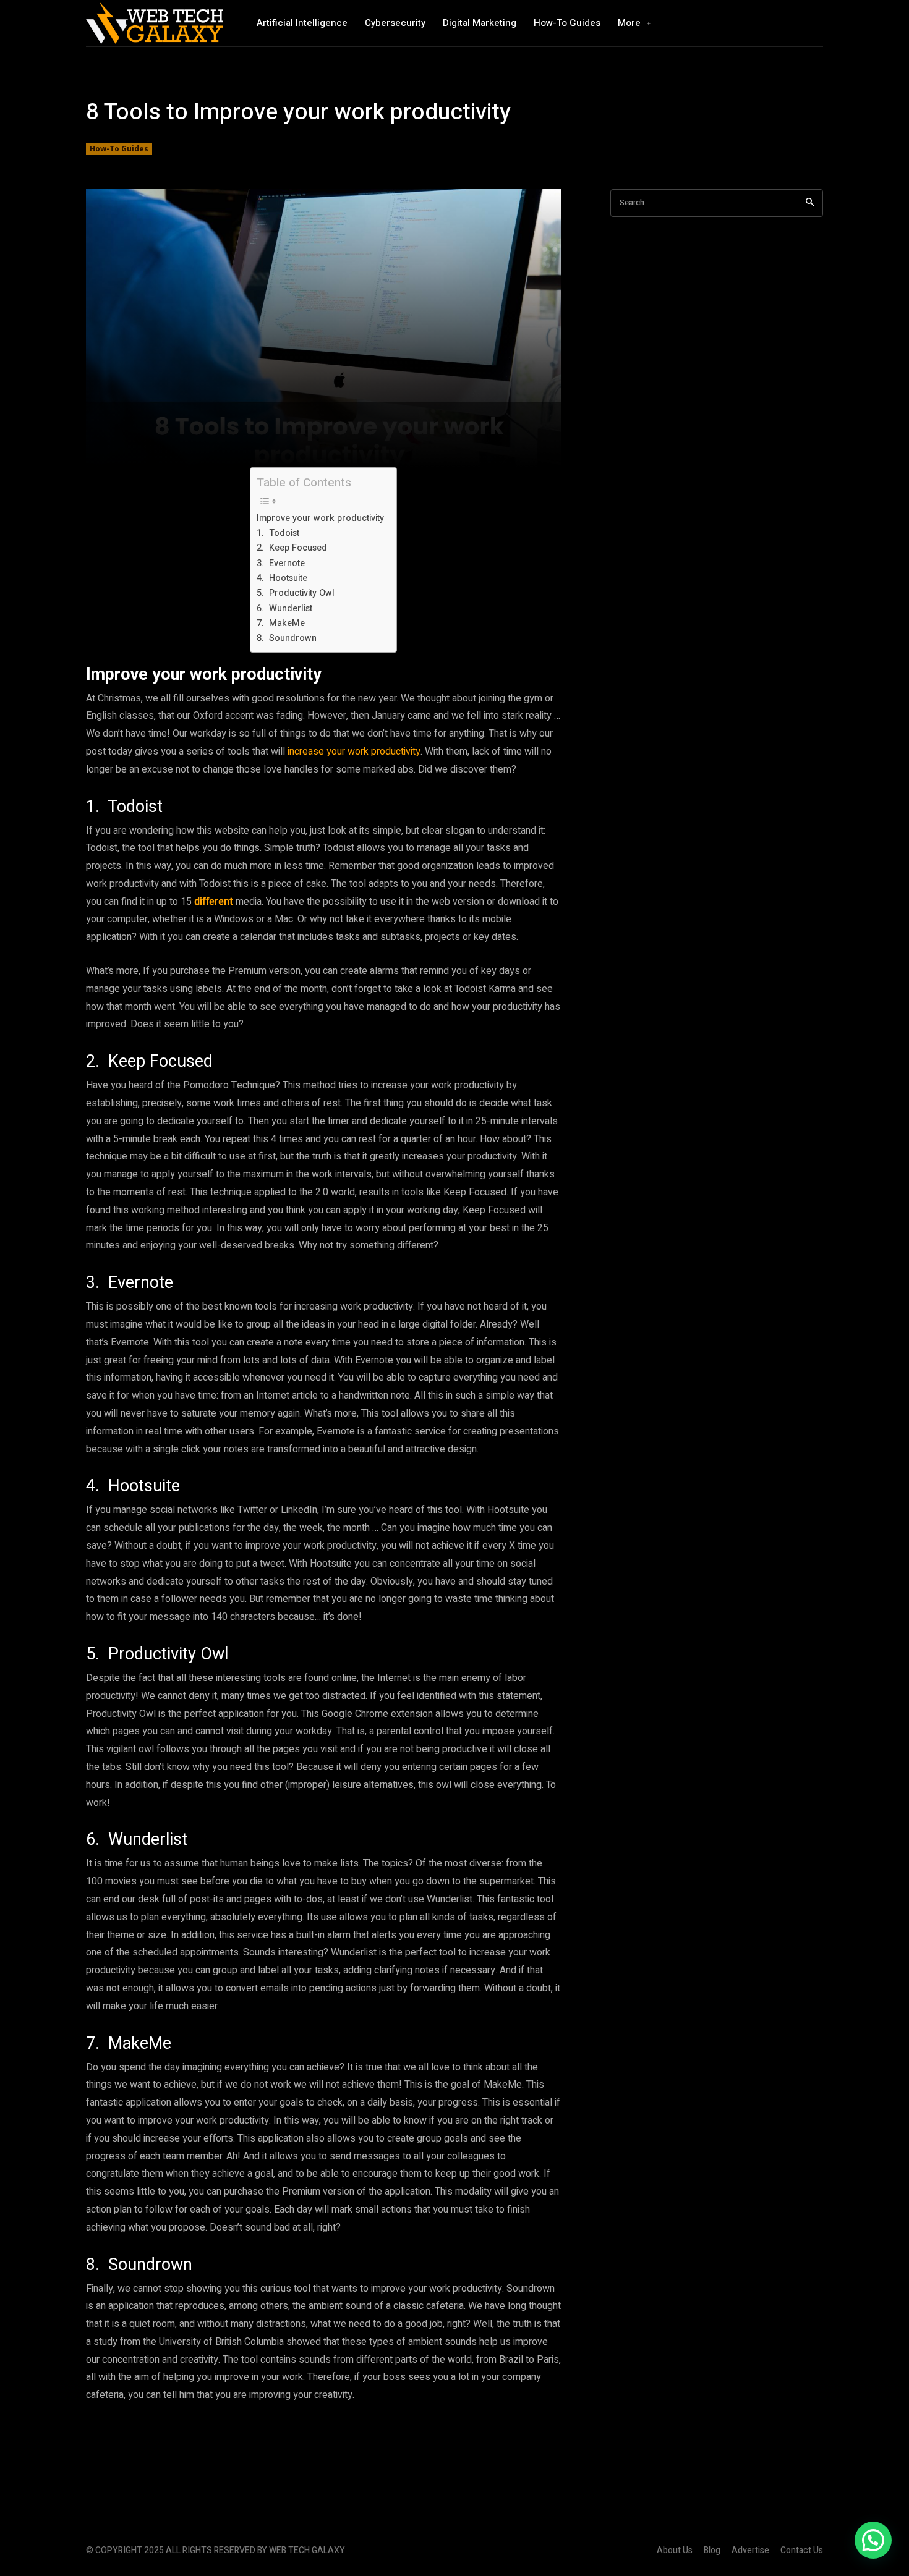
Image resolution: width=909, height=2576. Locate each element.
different (214, 902)
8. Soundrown (287, 638)
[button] (873, 2540)
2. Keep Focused (292, 548)
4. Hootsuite (282, 578)
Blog (712, 2550)
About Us (675, 2550)
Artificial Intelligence (302, 23)
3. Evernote (281, 563)
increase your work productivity (354, 752)
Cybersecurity (395, 23)
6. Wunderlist (284, 608)
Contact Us (802, 2550)
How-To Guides (567, 23)
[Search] (810, 203)
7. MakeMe (281, 623)
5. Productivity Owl (296, 593)
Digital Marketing (480, 23)
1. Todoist (278, 533)
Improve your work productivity (320, 518)
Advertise (750, 2550)
